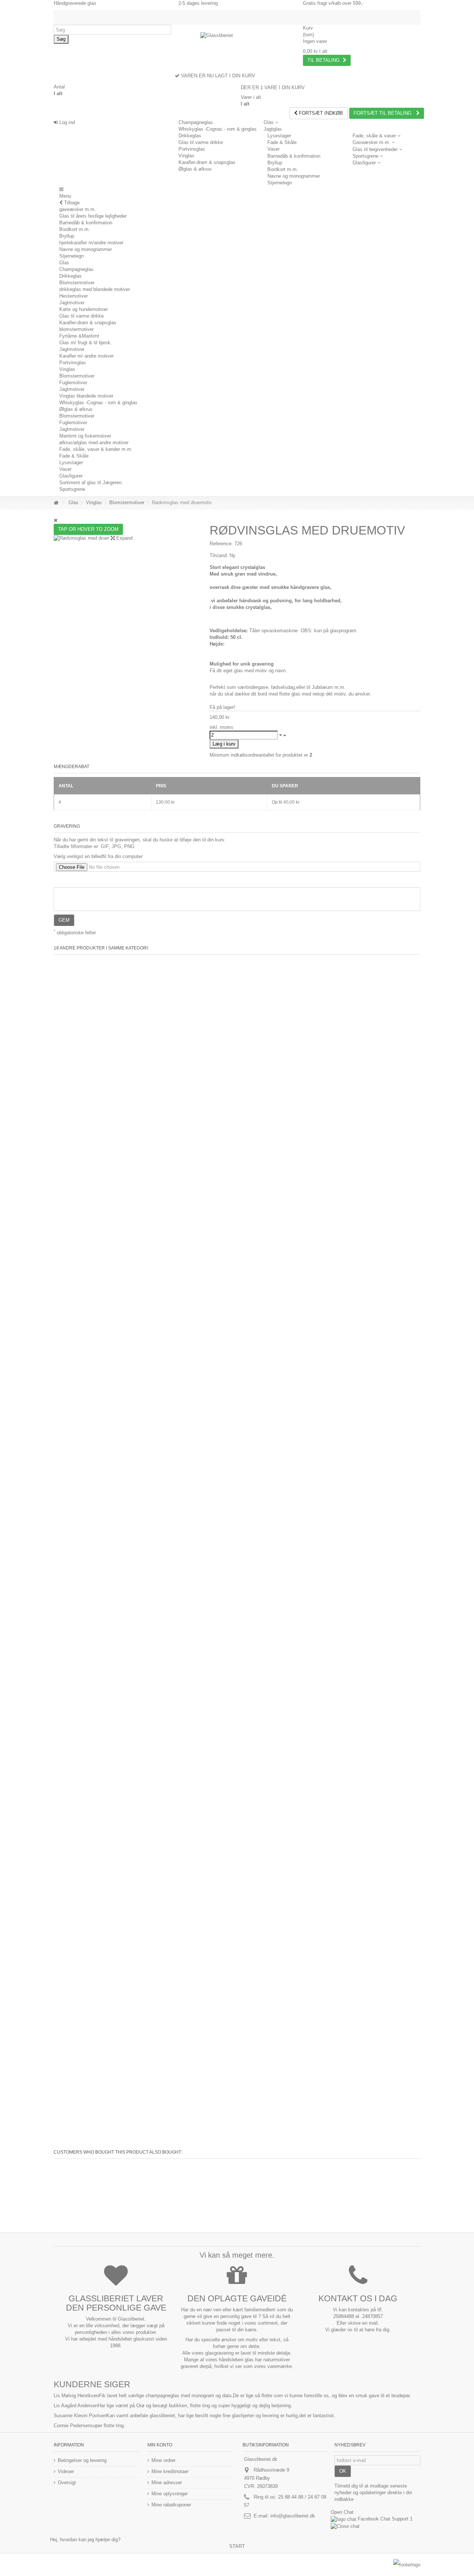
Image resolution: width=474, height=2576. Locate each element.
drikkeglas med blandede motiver (95, 289)
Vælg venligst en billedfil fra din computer (98, 856)
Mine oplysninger (170, 2494)
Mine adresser (167, 2483)
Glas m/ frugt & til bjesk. (86, 343)
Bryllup (275, 163)
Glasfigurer (71, 476)
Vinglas (186, 156)
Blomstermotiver (77, 283)
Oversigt (67, 2483)
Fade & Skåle (282, 142)
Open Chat (342, 2512)
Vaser (273, 149)
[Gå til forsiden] (56, 503)
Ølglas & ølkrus (195, 169)
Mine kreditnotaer (170, 2471)
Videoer (66, 2471)
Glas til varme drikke (201, 142)
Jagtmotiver (72, 303)
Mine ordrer (163, 2460)
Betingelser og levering (82, 2460)
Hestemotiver (74, 296)
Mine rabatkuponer (171, 2505)
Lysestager (279, 136)
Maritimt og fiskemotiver (85, 436)
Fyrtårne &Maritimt (79, 336)
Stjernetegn (280, 183)
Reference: (221, 544)
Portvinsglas (192, 149)
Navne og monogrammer (294, 176)
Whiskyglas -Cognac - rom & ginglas (218, 129)
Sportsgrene (72, 489)
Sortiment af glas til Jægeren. (91, 483)
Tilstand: (219, 555)
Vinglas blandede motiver (86, 396)
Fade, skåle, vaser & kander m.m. (96, 449)
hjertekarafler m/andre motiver (91, 243)
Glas (64, 263)
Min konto (160, 2445)
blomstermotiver (76, 329)
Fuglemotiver (73, 383)
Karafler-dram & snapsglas (207, 162)
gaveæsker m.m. (78, 209)
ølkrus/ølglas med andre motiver (94, 443)
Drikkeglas (190, 136)
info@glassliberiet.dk (293, 2516)
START (237, 2546)
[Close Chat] (345, 2526)
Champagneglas (196, 122)
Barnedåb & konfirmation (294, 156)
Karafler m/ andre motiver (86, 356)
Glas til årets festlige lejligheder (93, 216)
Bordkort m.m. (283, 169)
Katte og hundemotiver (84, 309)
